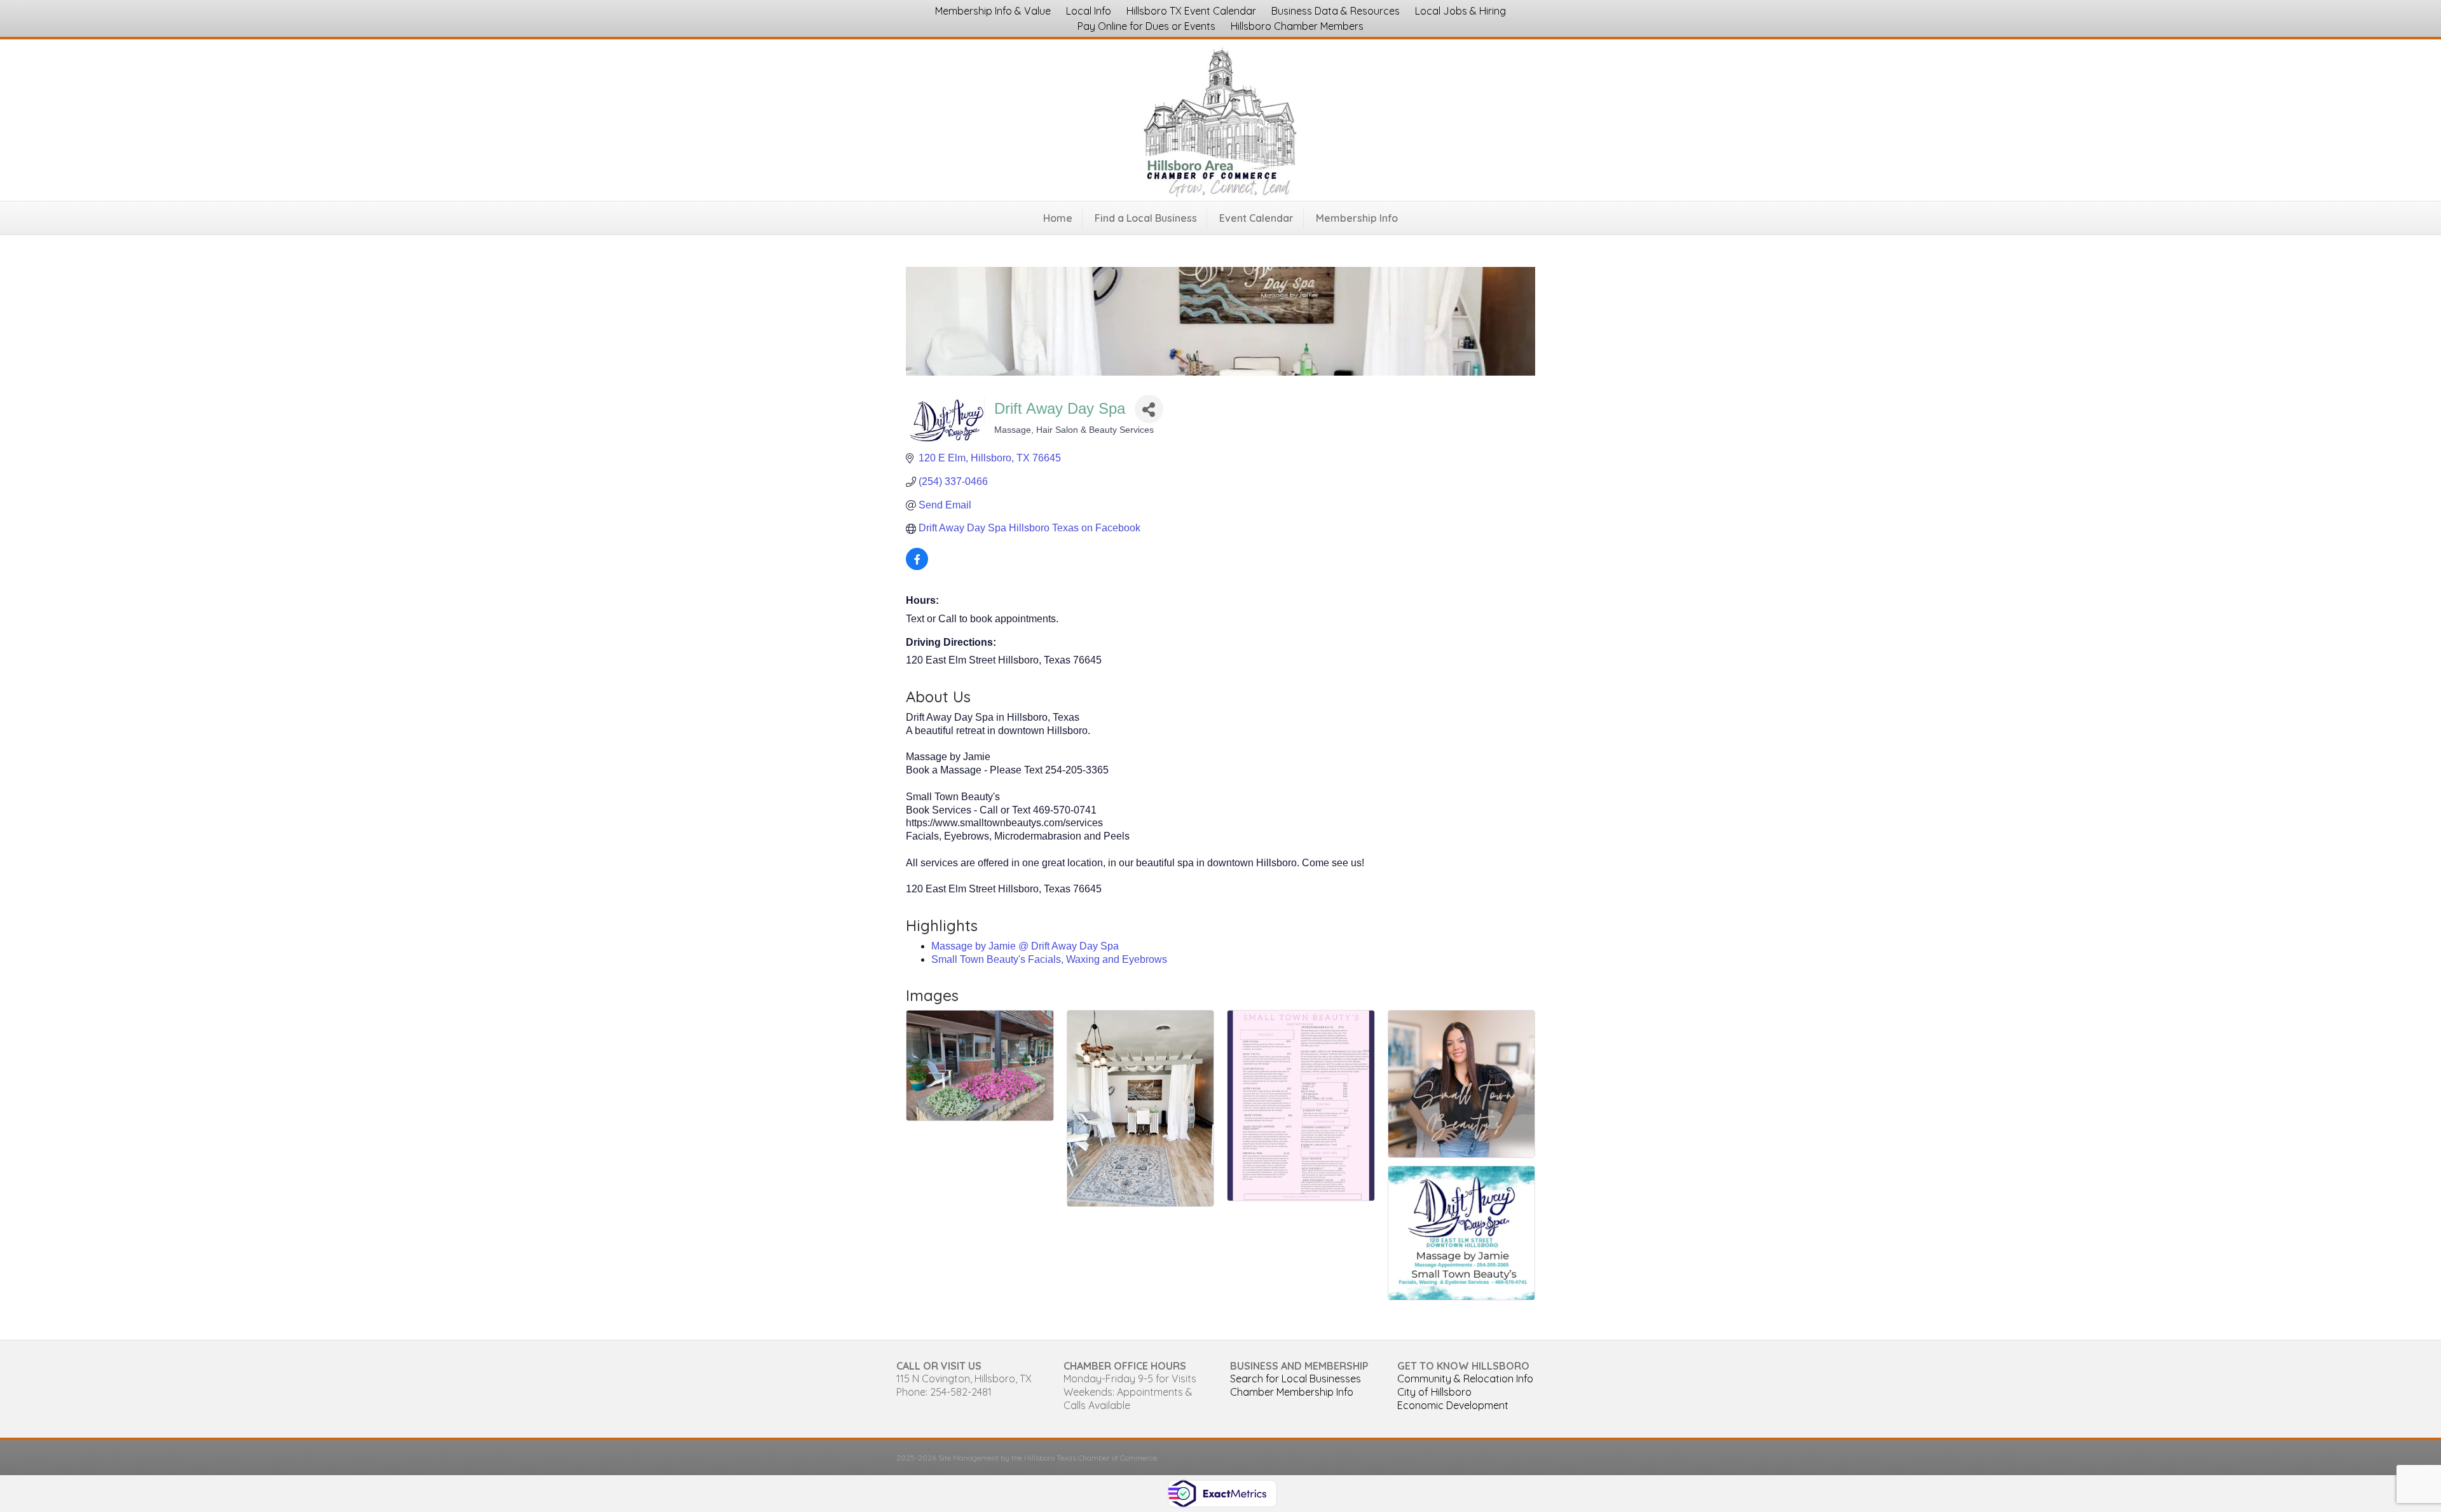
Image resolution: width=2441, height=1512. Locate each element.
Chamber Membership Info (1292, 1392)
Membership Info (1357, 218)
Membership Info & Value (993, 11)
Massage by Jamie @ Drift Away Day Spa (1025, 946)
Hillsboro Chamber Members (1297, 26)
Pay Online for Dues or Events (1146, 26)
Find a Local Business (1146, 218)
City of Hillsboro (1434, 1392)
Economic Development (1453, 1405)
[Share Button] (1149, 409)
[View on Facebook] (917, 567)
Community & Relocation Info (1465, 1379)
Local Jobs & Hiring (1460, 11)
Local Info (1089, 11)
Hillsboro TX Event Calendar (1191, 11)
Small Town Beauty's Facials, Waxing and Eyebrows (1049, 959)
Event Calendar (1256, 218)
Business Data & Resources (1336, 11)
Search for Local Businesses (1296, 1379)
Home (1058, 218)
